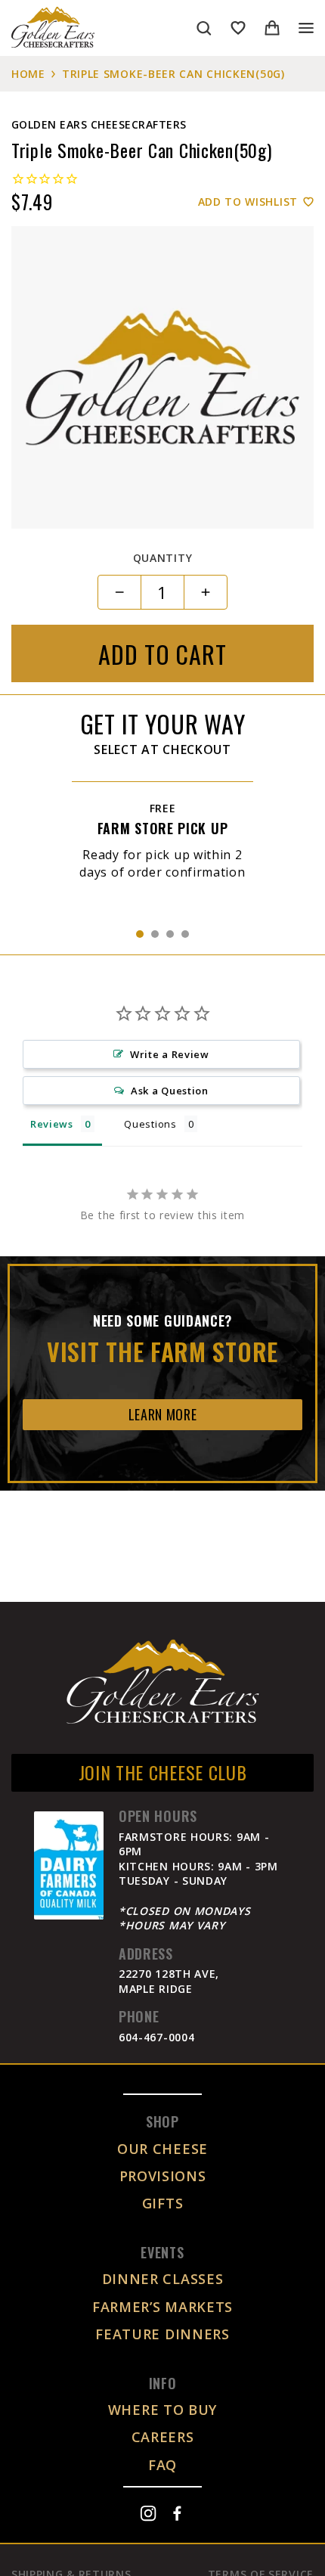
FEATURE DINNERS (162, 2334)
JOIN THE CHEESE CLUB (163, 1772)
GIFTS (163, 2203)
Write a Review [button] (170, 1054)
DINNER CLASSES (163, 2279)
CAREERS (163, 2437)
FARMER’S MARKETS (162, 2307)
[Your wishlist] (238, 28)
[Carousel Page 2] (155, 934)
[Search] (204, 28)
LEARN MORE (163, 1414)
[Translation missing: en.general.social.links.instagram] (148, 2513)
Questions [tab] (150, 1124)
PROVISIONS (163, 2176)
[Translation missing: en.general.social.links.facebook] (177, 2513)
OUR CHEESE (162, 2149)
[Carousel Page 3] (170, 934)
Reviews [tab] (52, 1124)
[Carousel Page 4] (185, 934)
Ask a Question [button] (170, 1091)
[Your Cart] (272, 28)
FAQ (162, 2465)
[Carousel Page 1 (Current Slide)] (140, 934)
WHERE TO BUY (162, 2410)
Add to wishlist (248, 202)
